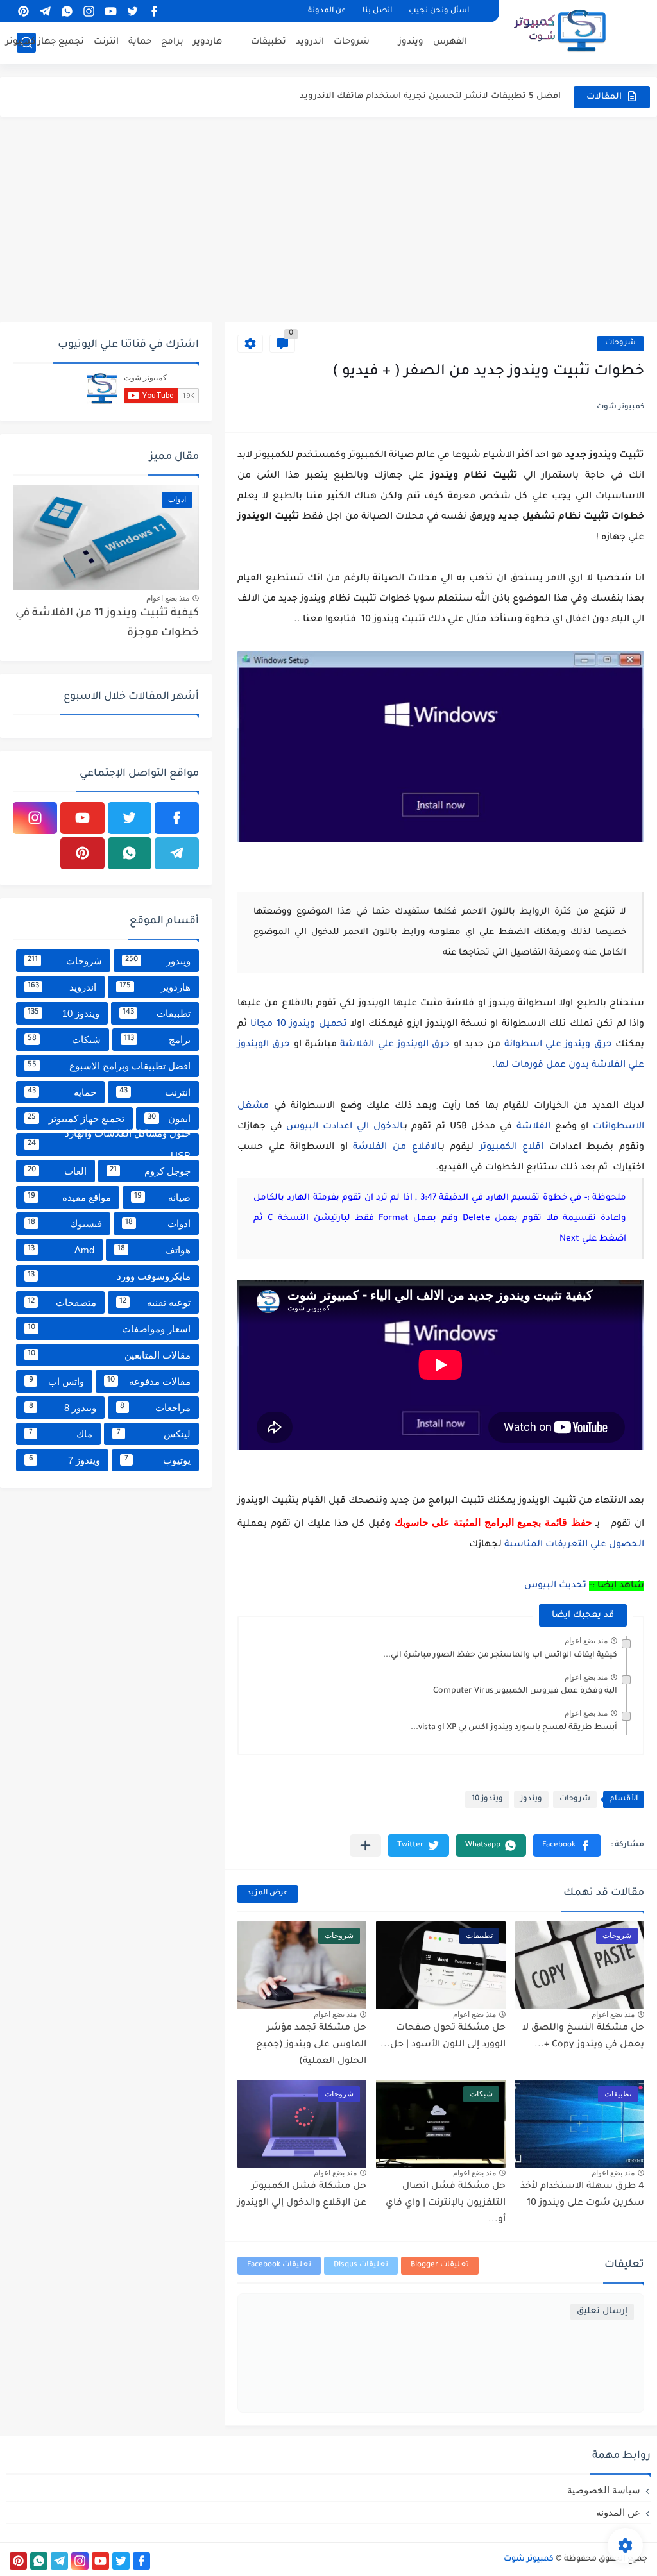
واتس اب (57, 1381)
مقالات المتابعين (109, 1355)
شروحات (352, 42)
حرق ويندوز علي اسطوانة (558, 1045)
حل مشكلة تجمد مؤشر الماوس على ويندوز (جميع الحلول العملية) (311, 2045)
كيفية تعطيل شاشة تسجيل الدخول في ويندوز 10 (461, 96)
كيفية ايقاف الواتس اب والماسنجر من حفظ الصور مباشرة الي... (500, 1655)
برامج (172, 42)
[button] (567, 1845)
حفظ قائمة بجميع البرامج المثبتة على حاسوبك (495, 1522)
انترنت (106, 42)
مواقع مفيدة (69, 1197)
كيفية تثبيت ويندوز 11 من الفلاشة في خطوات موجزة (107, 623)
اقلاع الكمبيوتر (512, 1148)
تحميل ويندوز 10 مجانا (298, 1025)
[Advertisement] (328, 219)
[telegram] (45, 11)
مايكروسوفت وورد (109, 1276)
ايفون (169, 1118)
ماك (61, 1434)
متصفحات (62, 1302)
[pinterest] (23, 11)
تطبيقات (269, 42)
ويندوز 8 (63, 1408)
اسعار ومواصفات (109, 1329)
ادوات (158, 1224)
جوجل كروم (150, 1171)
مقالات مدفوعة (149, 1381)
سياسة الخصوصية (604, 2490)
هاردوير (208, 42)
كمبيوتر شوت (529, 2559)
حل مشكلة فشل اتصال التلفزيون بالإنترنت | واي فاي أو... (446, 2203)
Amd (61, 1250)
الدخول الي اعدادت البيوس (344, 1127)
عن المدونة (327, 11)
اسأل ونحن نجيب (439, 11)
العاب (57, 1171)
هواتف (154, 1250)
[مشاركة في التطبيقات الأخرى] (365, 1845)
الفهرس (450, 42)
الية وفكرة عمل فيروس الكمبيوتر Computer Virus (525, 1691)
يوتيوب (158, 1460)
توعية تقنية (155, 1302)
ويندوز (411, 42)
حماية (140, 42)
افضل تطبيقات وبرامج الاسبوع (109, 1066)
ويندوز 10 (487, 1799)
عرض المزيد (268, 1894)
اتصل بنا (377, 11)
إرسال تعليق (602, 2312)
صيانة (163, 1197)
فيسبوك (65, 1224)
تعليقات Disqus (361, 2265)
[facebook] (154, 11)
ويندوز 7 (64, 1460)
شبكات (64, 1040)
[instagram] (89, 11)
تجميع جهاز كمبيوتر (45, 42)
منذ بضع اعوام (586, 1641)
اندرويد (310, 42)
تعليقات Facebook (279, 2265)
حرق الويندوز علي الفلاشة (393, 1045)
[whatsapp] (67, 11)
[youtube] (110, 11)
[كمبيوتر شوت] (560, 31)
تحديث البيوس (555, 1586)
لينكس (154, 1434)
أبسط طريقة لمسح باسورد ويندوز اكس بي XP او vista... (514, 1728)
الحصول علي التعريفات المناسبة (573, 1545)
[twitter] (132, 11)
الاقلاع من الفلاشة (396, 1148)
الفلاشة (533, 1127)
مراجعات (155, 1408)
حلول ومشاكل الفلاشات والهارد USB (109, 1145)
